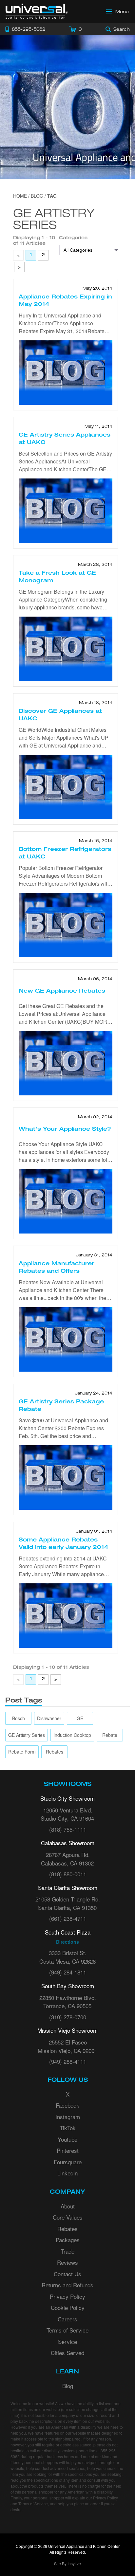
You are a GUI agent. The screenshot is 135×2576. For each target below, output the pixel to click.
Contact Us (67, 2274)
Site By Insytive (67, 2563)
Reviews (67, 2262)
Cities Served (67, 2353)
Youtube (67, 2139)
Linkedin (67, 2173)
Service (67, 2342)
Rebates (67, 2229)
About (68, 2206)
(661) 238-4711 (68, 1918)
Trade (68, 2251)
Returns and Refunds (67, 2285)
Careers (67, 2319)
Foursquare (68, 2162)
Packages (68, 2240)
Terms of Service (67, 2330)
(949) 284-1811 (68, 1972)
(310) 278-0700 (68, 2017)
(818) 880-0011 (68, 1874)
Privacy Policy (67, 2296)
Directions (67, 1942)
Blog (68, 2386)
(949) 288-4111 (68, 2061)
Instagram (68, 2117)
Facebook (67, 2105)
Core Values (68, 2217)
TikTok (68, 2128)
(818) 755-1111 (68, 1829)
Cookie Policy (68, 2307)
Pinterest (68, 2150)
